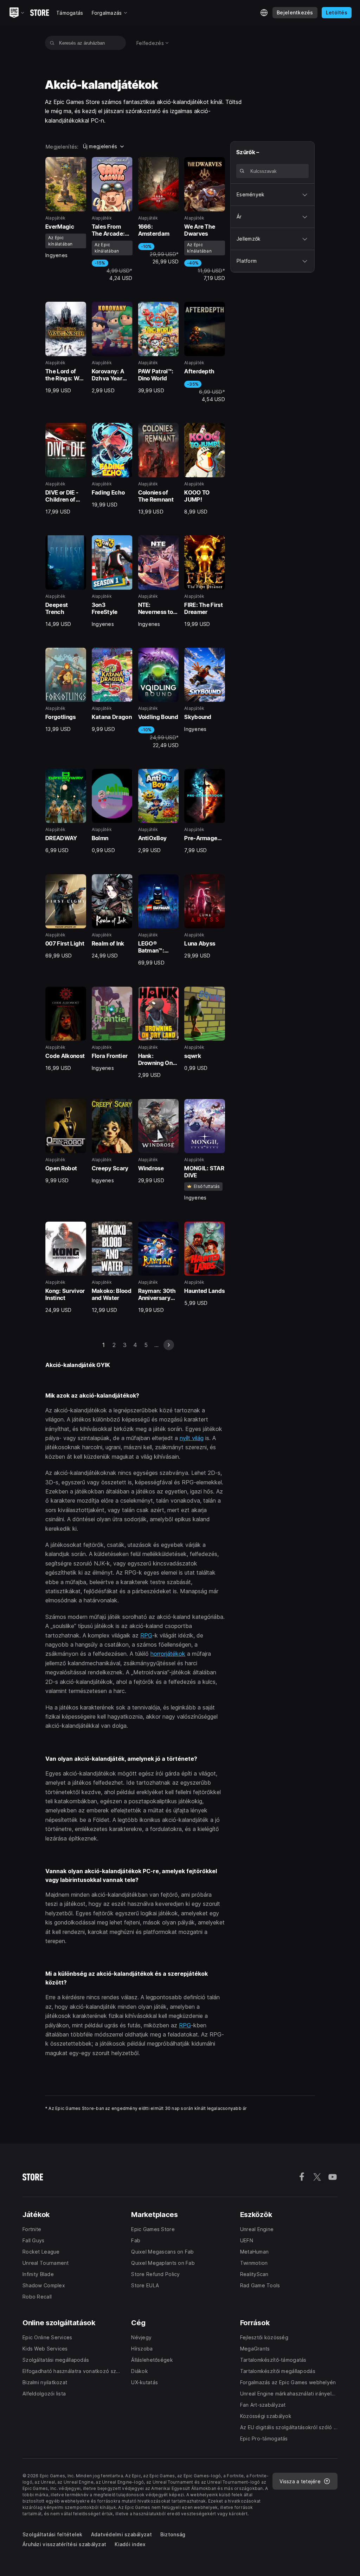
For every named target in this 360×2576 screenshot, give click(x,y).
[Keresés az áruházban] (52, 43)
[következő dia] (169, 1345)
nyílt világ (192, 1438)
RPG (146, 1635)
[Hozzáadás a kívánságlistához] (78, 165)
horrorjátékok (168, 1654)
